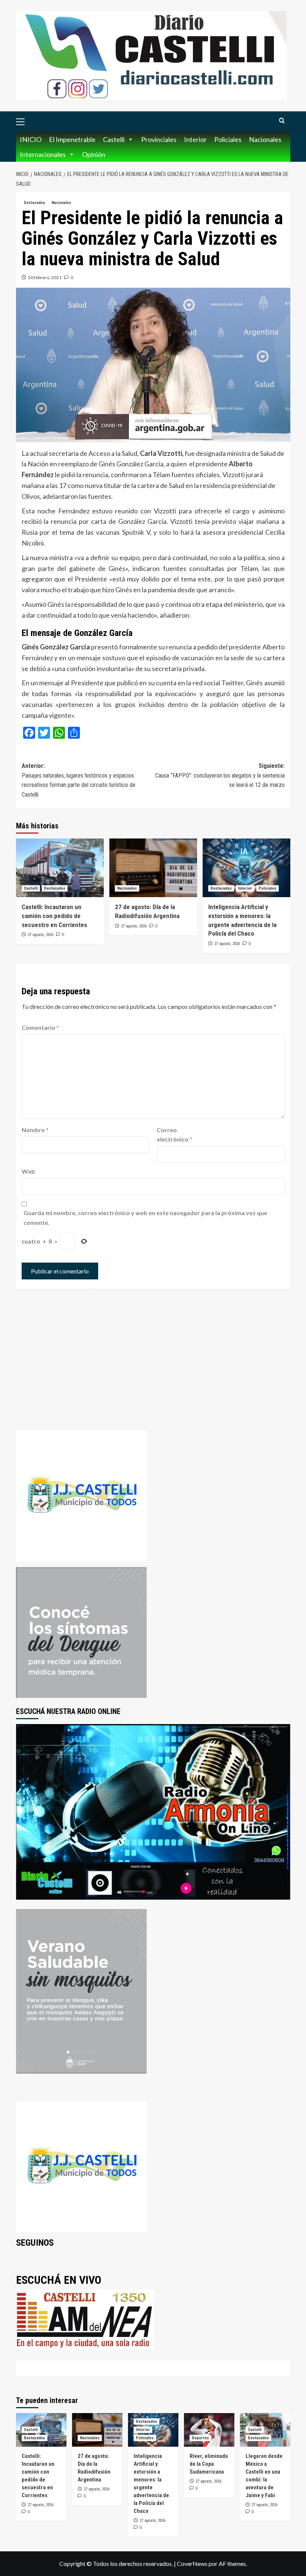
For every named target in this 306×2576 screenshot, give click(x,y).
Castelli (114, 139)
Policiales (228, 139)
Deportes (200, 2438)
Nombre (35, 1130)
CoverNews (192, 2563)
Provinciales (159, 139)
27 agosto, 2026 (40, 935)
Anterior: (79, 780)
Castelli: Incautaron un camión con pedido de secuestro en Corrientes (54, 916)
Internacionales (43, 154)
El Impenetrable (72, 139)
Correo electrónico (174, 1135)
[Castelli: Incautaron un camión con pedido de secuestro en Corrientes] (60, 868)
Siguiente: (220, 775)
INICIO (31, 139)
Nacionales (265, 139)
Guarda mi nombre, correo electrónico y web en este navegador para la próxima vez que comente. (145, 1218)
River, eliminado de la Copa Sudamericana (209, 2464)
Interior (195, 139)
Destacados (35, 203)
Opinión (94, 154)
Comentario (40, 1027)
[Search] (282, 121)
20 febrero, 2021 (45, 277)
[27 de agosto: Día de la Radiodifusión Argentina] (153, 868)
